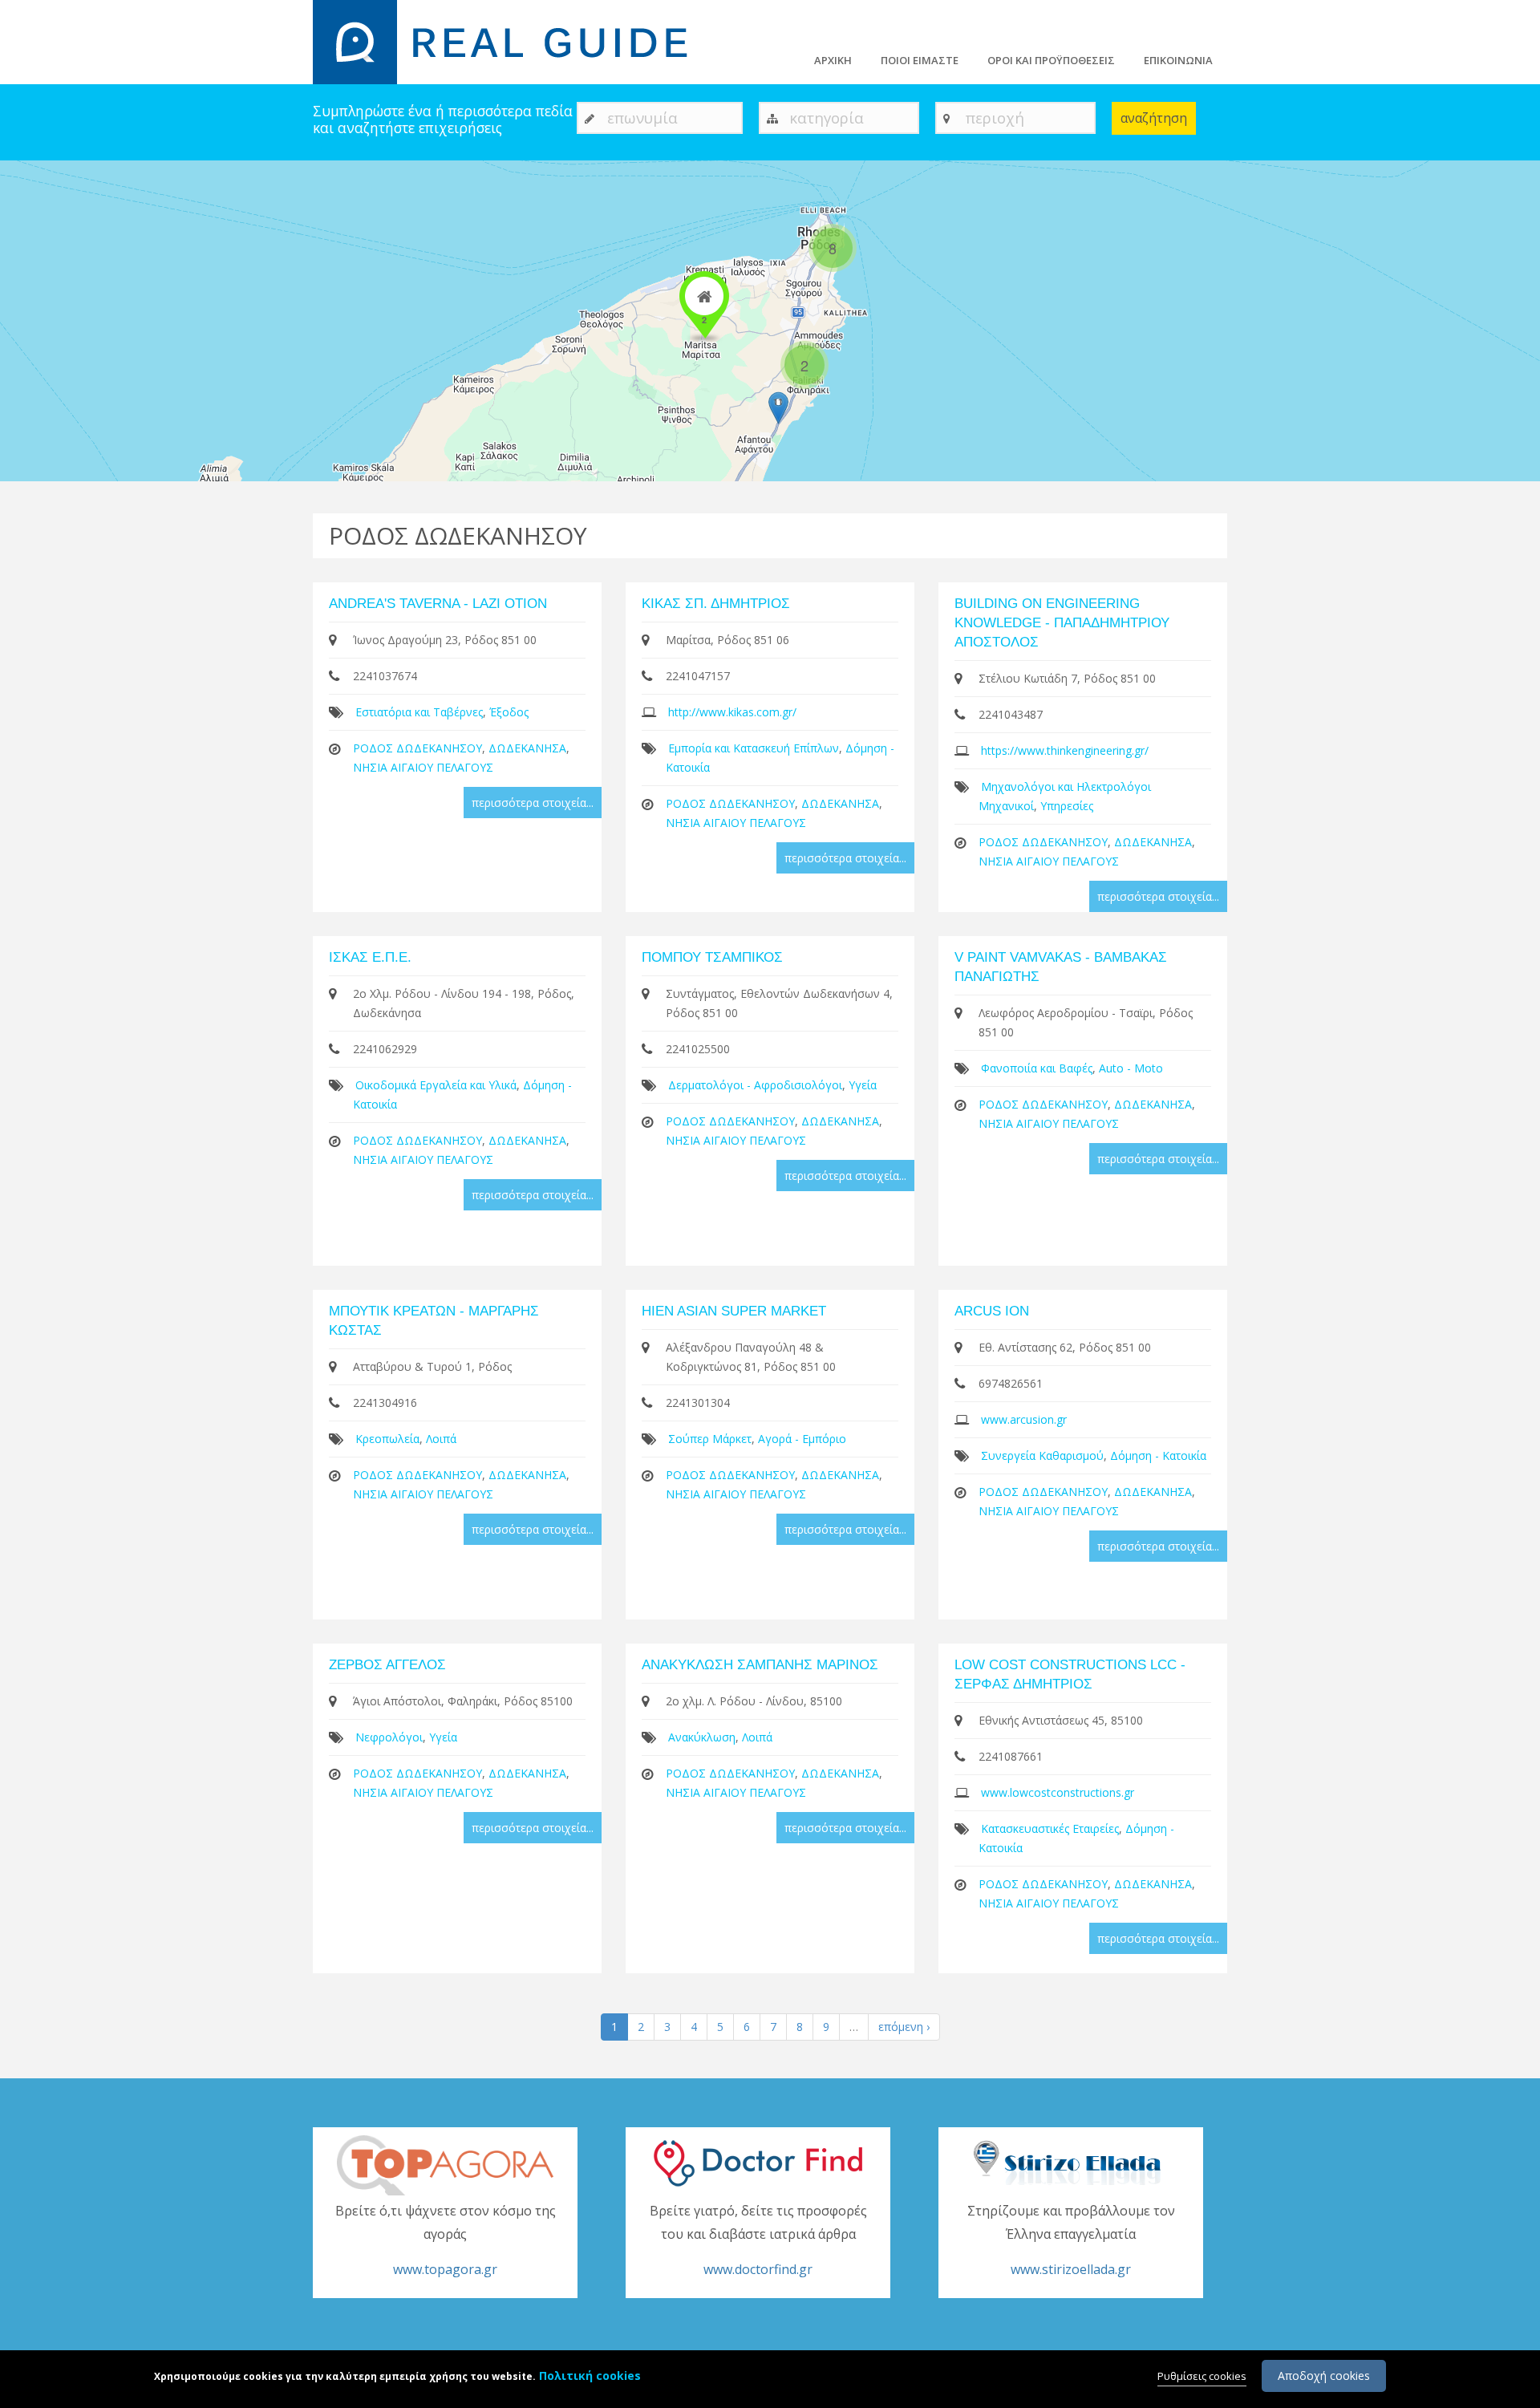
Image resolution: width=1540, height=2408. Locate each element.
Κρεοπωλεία (387, 1439)
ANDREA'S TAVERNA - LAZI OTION (438, 604)
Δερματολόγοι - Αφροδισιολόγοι (755, 1085)
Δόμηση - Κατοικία (1158, 1455)
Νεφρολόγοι (389, 1737)
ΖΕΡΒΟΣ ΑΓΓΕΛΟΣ (387, 1665)
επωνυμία (642, 118)
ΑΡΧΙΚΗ (833, 60)
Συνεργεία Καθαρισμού (1042, 1455)
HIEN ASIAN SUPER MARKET (734, 1311)
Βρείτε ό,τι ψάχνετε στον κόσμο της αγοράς (446, 2240)
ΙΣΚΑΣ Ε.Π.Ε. (370, 957)
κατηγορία (827, 118)
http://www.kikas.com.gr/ (732, 712)
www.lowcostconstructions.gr (1058, 1792)
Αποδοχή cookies (1324, 2376)
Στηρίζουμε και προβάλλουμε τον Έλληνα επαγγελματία (1071, 2240)
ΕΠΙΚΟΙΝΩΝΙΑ (1178, 60)
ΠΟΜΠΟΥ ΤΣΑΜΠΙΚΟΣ (712, 957)
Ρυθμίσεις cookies (1202, 2376)
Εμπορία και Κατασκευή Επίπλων (754, 748)
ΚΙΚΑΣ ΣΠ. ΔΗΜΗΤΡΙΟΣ (716, 604)
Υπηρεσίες (1067, 806)
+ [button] (22, 182)
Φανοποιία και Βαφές (1037, 1068)
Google (1522, 474)
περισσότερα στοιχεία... (533, 803)
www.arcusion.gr (1024, 1419)
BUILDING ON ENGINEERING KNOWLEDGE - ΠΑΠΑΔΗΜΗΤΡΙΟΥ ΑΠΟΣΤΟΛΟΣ (1062, 623)
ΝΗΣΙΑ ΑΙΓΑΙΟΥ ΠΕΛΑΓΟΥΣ (423, 767)
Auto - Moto (1131, 1068)
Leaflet (1440, 474)
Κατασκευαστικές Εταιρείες (1050, 1828)
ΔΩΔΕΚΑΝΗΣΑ (527, 748)
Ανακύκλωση (702, 1737)
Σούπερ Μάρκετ (710, 1439)
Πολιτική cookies (590, 2376)
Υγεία (863, 1085)
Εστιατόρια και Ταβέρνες (419, 712)
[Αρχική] (510, 41)
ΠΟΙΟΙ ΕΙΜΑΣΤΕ (920, 60)
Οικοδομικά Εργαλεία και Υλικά (436, 1085)
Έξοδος (509, 712)
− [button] (22, 206)
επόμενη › (904, 2027)
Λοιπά (441, 1439)
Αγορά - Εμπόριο (802, 1439)
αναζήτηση (1154, 118)
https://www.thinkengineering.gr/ (1065, 750)
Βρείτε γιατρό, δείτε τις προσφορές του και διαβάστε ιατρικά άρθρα (758, 2240)
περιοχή (995, 118)
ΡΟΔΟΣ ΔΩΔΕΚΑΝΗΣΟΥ (417, 748)
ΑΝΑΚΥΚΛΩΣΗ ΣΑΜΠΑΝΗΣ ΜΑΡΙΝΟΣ (760, 1665)
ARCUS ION (992, 1311)
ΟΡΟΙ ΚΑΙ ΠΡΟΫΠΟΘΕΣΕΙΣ (1051, 60)
